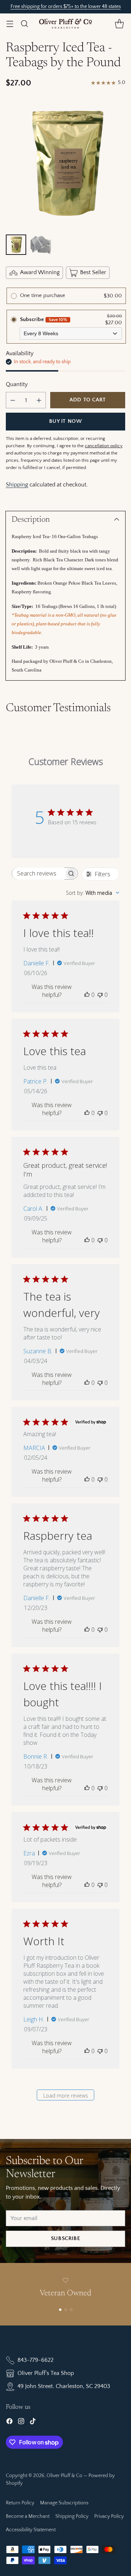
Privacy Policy (109, 2516)
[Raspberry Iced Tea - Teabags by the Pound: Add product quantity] (39, 400)
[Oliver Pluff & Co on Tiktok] (33, 2423)
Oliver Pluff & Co (64, 2476)
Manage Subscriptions (64, 2503)
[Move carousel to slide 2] (66, 2310)
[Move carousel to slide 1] (60, 2310)
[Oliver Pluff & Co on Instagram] (21, 2423)
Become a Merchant (28, 2516)
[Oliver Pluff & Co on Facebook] (9, 2423)
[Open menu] (10, 23)
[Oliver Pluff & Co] (65, 24)
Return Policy (20, 2503)
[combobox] (93, 893)
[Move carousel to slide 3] (71, 2310)
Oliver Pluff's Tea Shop (46, 2373)
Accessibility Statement (31, 2530)
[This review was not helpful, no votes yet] (100, 995)
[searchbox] (38, 874)
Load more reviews (66, 2096)
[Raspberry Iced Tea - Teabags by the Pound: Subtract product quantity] (13, 400)
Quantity (17, 384)
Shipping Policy (72, 2516)
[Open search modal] (24, 23)
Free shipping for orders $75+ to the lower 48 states (66, 7)
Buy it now (66, 421)
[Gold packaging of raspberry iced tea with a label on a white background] (65, 163)
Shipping (17, 485)
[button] (119, 23)
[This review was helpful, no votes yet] (87, 995)
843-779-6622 (35, 2360)
